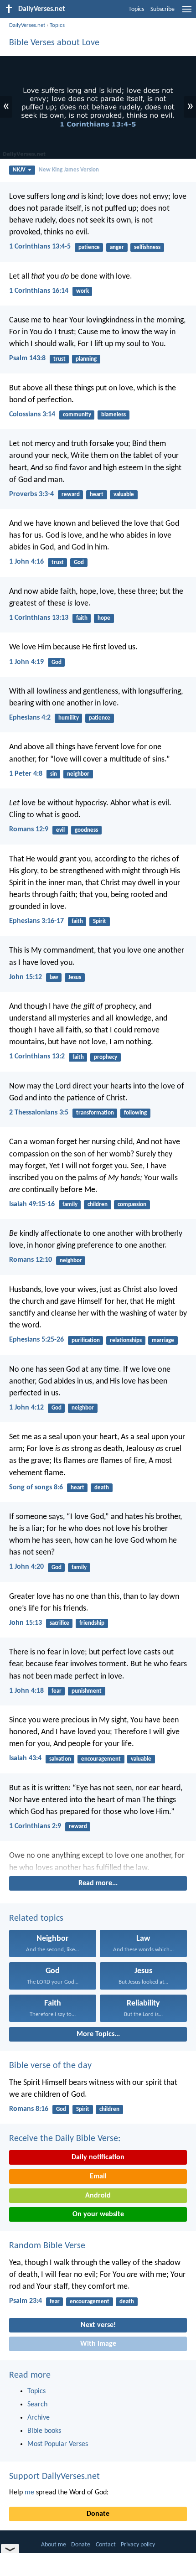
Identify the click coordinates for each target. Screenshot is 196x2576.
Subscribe (162, 9)
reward (71, 495)
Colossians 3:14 (32, 415)
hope (104, 618)
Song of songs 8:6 (36, 1488)
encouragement (101, 1759)
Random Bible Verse (47, 2246)
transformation (95, 1113)
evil (60, 830)
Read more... (98, 1883)
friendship (92, 1623)
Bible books (44, 2431)
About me (54, 2545)
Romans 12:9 (29, 829)
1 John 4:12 (26, 1408)
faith (82, 618)
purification (86, 1340)
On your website (98, 2214)
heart (97, 495)
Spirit (100, 921)
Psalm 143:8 (27, 358)
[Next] (98, 1862)
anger (117, 247)
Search (37, 2405)
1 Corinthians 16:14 (39, 291)
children (98, 1205)
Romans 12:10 (31, 1260)
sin (54, 774)
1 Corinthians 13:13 (39, 618)
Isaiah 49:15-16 (32, 1204)
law (54, 977)
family (70, 1205)
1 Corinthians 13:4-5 (40, 247)
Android (98, 2196)
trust (59, 359)
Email (98, 2177)
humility (69, 718)
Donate (98, 2514)
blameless (113, 415)
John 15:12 (26, 977)
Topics (136, 9)
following (135, 1113)
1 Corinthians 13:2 (37, 1057)
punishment (87, 1691)
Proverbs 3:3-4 (31, 494)
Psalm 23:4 (26, 2301)
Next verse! (98, 2325)
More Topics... (98, 2034)
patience (89, 247)
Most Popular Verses (58, 2444)
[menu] (187, 13)
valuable (124, 495)
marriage (163, 1340)
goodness (86, 830)
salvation (60, 1759)
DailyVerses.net (27, 25)
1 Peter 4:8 (26, 774)
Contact (106, 2545)
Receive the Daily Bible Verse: (65, 2139)
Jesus (75, 977)
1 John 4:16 (26, 562)
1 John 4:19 (26, 662)
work (83, 291)
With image (98, 2344)
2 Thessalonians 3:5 (39, 1113)
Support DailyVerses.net (54, 2477)
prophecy (106, 1057)
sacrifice (59, 1623)
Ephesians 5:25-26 (36, 1340)
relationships (126, 1340)
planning (86, 359)
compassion (132, 1205)
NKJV (19, 170)
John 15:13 (26, 1623)
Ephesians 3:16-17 (36, 921)
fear (57, 1691)
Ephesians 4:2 (30, 718)
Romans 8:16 (29, 2109)
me (29, 2493)
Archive (39, 2418)
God (79, 562)
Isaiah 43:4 (25, 1758)
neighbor (78, 774)
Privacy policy (138, 2545)
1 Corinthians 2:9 (35, 1826)
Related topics (36, 1918)
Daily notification (98, 2157)
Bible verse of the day (50, 2066)
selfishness (147, 247)
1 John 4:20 (26, 1567)
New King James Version (69, 170)
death (102, 1488)
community (77, 415)
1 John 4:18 (26, 1691)
